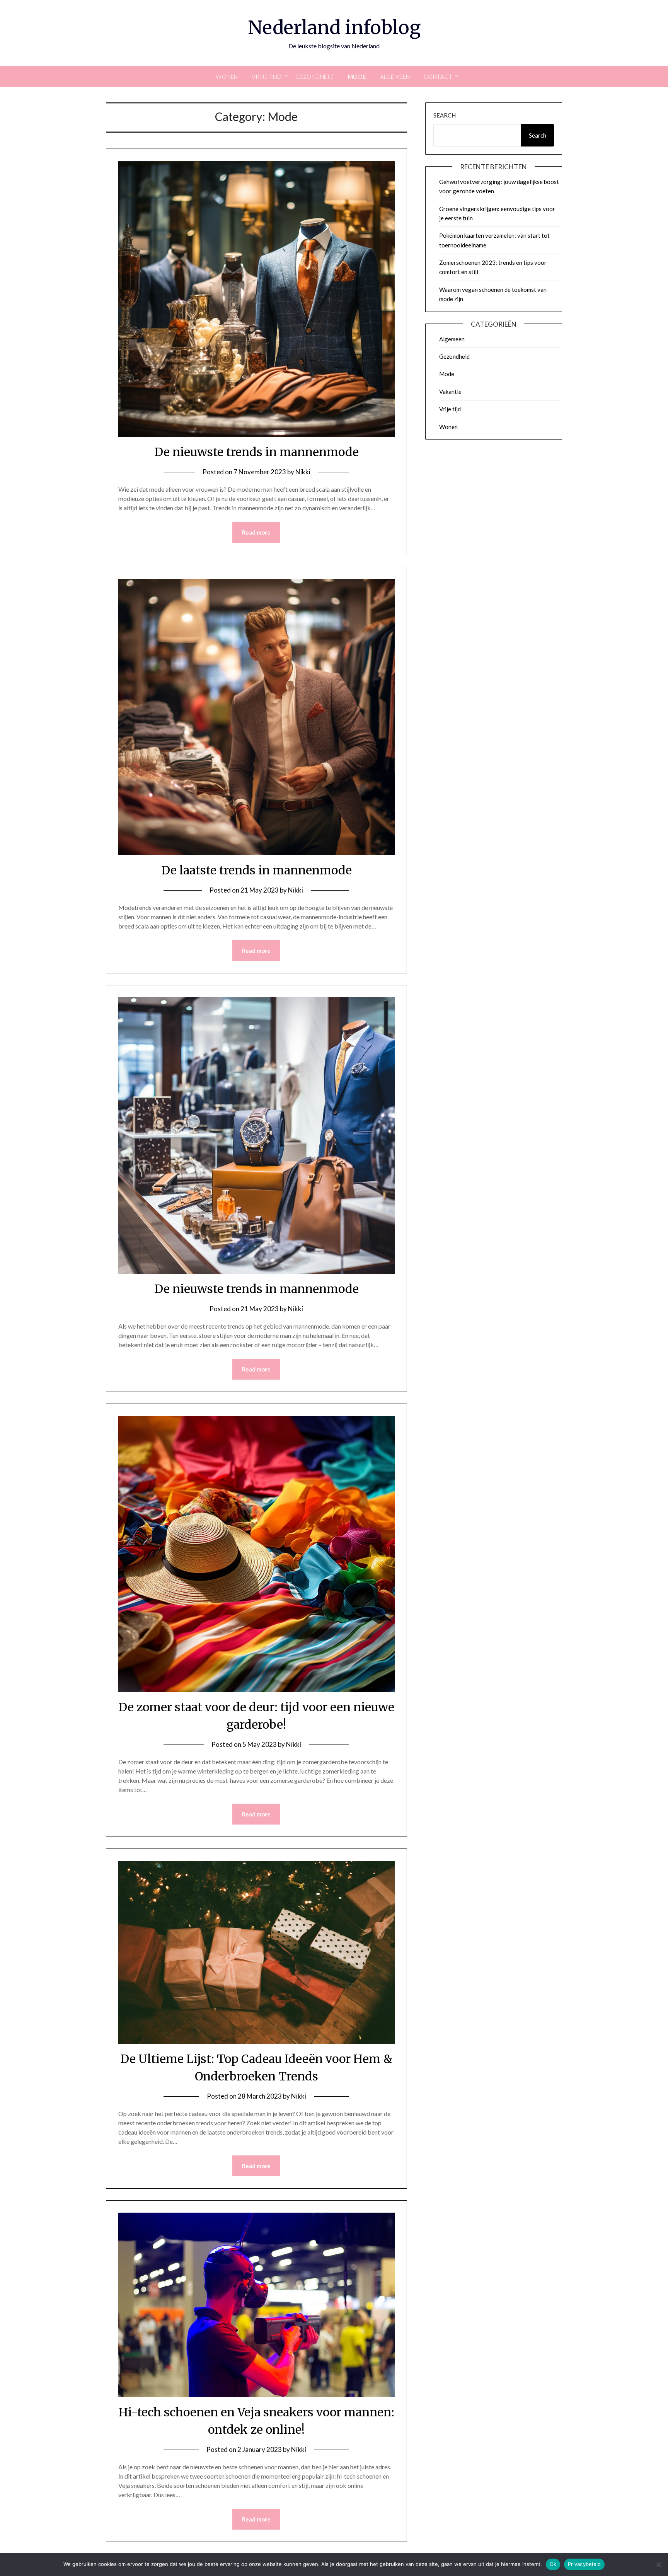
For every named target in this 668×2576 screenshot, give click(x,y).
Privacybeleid (584, 2564)
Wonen (227, 77)
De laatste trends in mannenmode (256, 870)
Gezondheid (315, 77)
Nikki (303, 472)
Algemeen (395, 77)
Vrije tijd (267, 77)
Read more (256, 532)
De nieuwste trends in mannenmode (256, 452)
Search (445, 115)
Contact (438, 77)
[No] (658, 2564)
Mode (357, 77)
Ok (553, 2564)
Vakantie (450, 392)
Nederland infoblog (334, 27)
